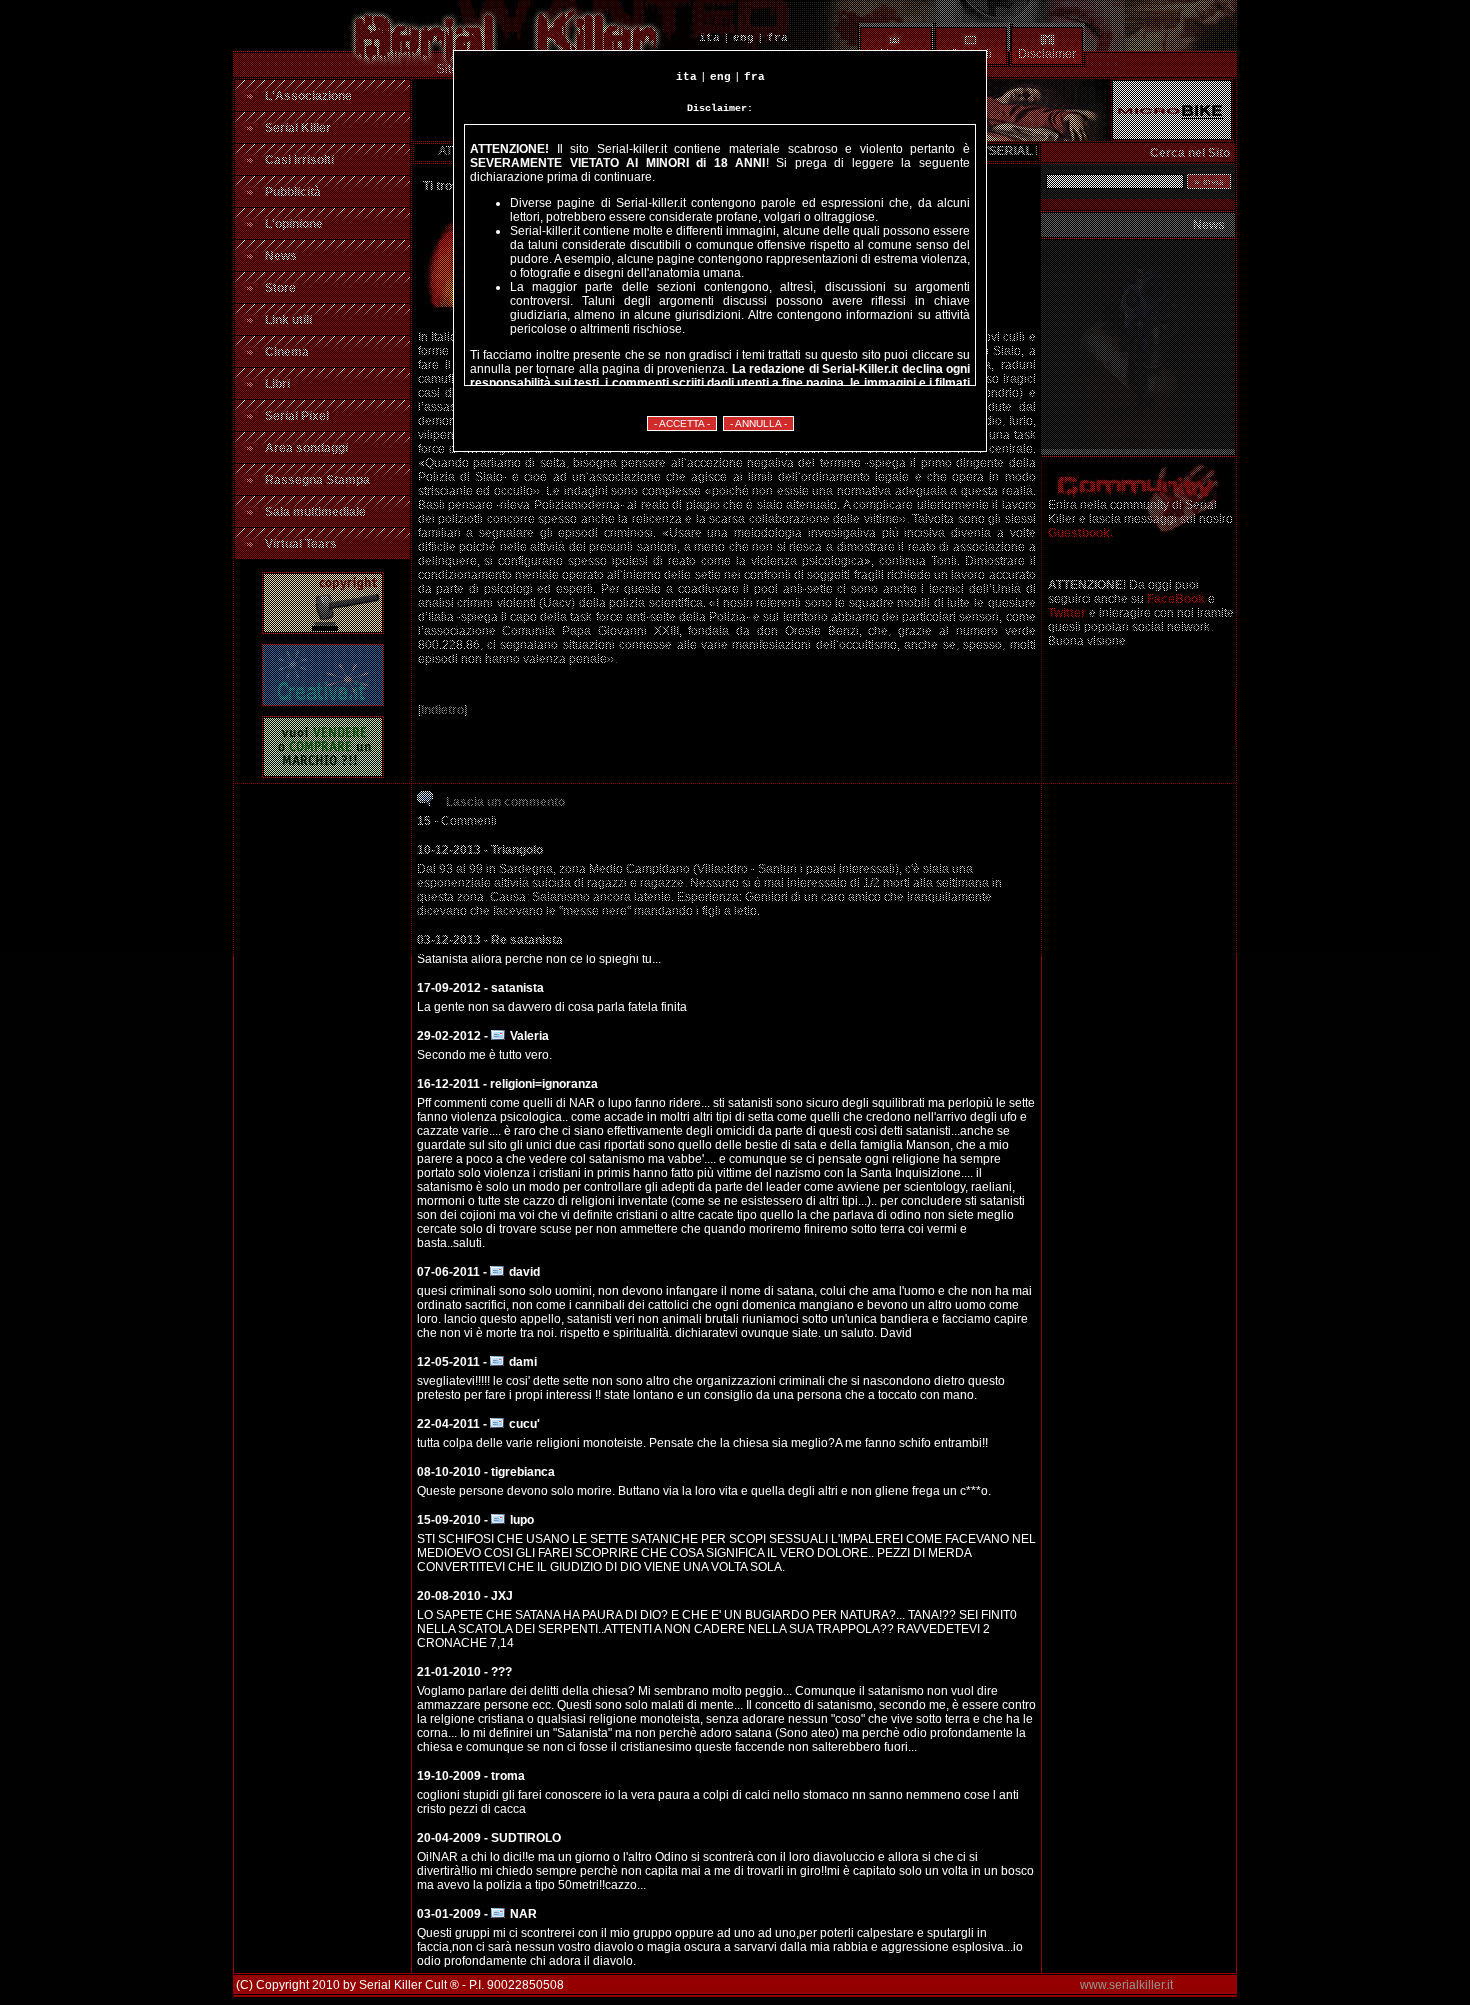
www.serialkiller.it (1126, 1985)
